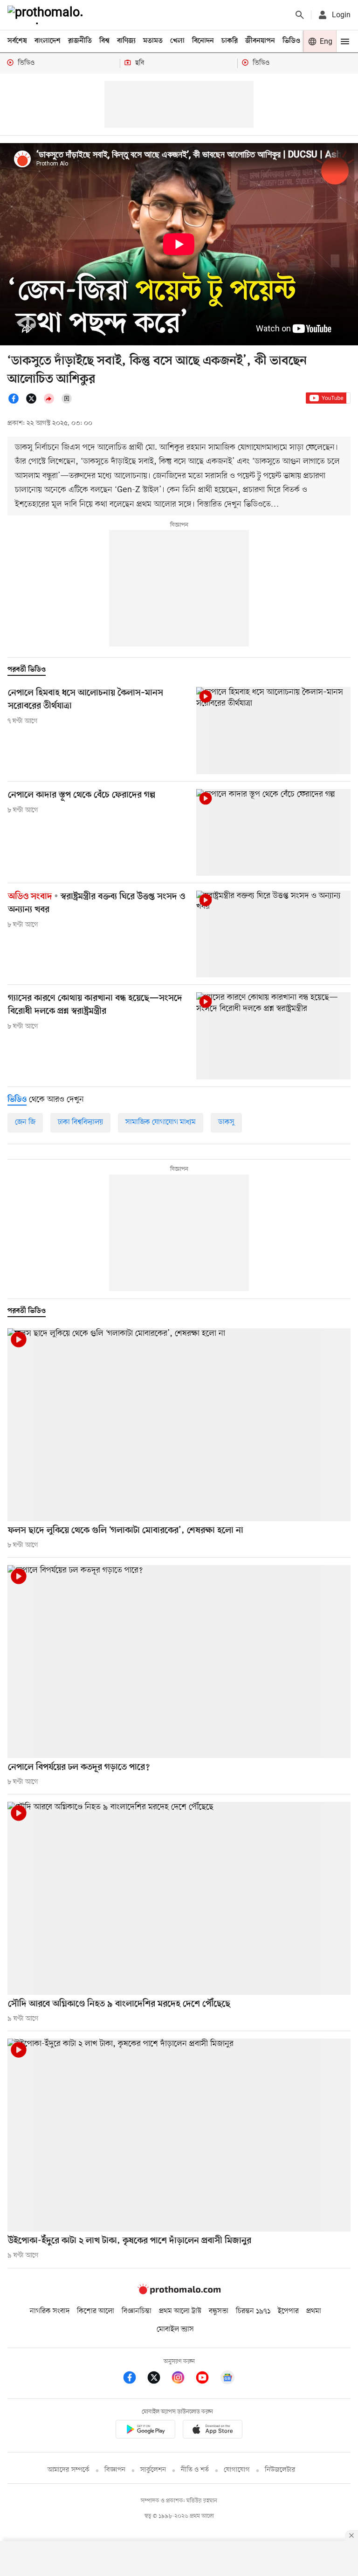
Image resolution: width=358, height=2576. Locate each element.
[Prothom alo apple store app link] (213, 2431)
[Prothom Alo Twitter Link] (158, 2379)
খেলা (177, 41)
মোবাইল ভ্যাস (175, 2329)
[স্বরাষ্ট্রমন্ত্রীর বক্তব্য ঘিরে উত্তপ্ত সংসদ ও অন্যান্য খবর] (273, 934)
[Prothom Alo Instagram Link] (183, 2379)
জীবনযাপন (260, 41)
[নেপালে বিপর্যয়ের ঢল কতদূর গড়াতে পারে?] (179, 1662)
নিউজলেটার (280, 2470)
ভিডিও (291, 41)
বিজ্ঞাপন (115, 2470)
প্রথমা (314, 2311)
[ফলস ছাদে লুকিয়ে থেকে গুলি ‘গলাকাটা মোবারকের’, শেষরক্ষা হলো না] (179, 1425)
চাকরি (230, 41)
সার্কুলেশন (153, 2470)
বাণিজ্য (126, 41)
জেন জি (25, 1122)
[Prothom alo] (47, 15)
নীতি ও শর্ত (195, 2470)
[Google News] (227, 2379)
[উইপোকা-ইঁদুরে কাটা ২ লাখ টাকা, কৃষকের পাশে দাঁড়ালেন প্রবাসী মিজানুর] (179, 2135)
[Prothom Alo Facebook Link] (134, 2379)
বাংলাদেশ (48, 41)
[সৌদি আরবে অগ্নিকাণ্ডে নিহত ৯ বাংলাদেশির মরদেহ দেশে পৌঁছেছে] (179, 1898)
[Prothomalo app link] (145, 2431)
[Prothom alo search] (300, 15)
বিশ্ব (104, 41)
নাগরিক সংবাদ (50, 2311)
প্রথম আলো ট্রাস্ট (180, 2311)
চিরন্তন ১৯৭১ (253, 2311)
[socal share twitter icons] (34, 402)
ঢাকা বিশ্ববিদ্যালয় (80, 1122)
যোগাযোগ (237, 2470)
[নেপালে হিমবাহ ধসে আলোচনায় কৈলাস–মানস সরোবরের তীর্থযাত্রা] (273, 730)
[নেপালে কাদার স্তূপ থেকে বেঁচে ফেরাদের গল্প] (273, 832)
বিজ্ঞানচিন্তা (137, 2311)
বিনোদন (203, 41)
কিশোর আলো (96, 2311)
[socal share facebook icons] (16, 402)
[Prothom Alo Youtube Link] (207, 2379)
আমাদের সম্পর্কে (69, 2470)
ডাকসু (226, 1122)
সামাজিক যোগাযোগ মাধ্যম (161, 1122)
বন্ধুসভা (219, 2311)
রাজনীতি (80, 41)
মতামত (153, 41)
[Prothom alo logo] (179, 2292)
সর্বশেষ (17, 41)
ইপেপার (288, 2311)
